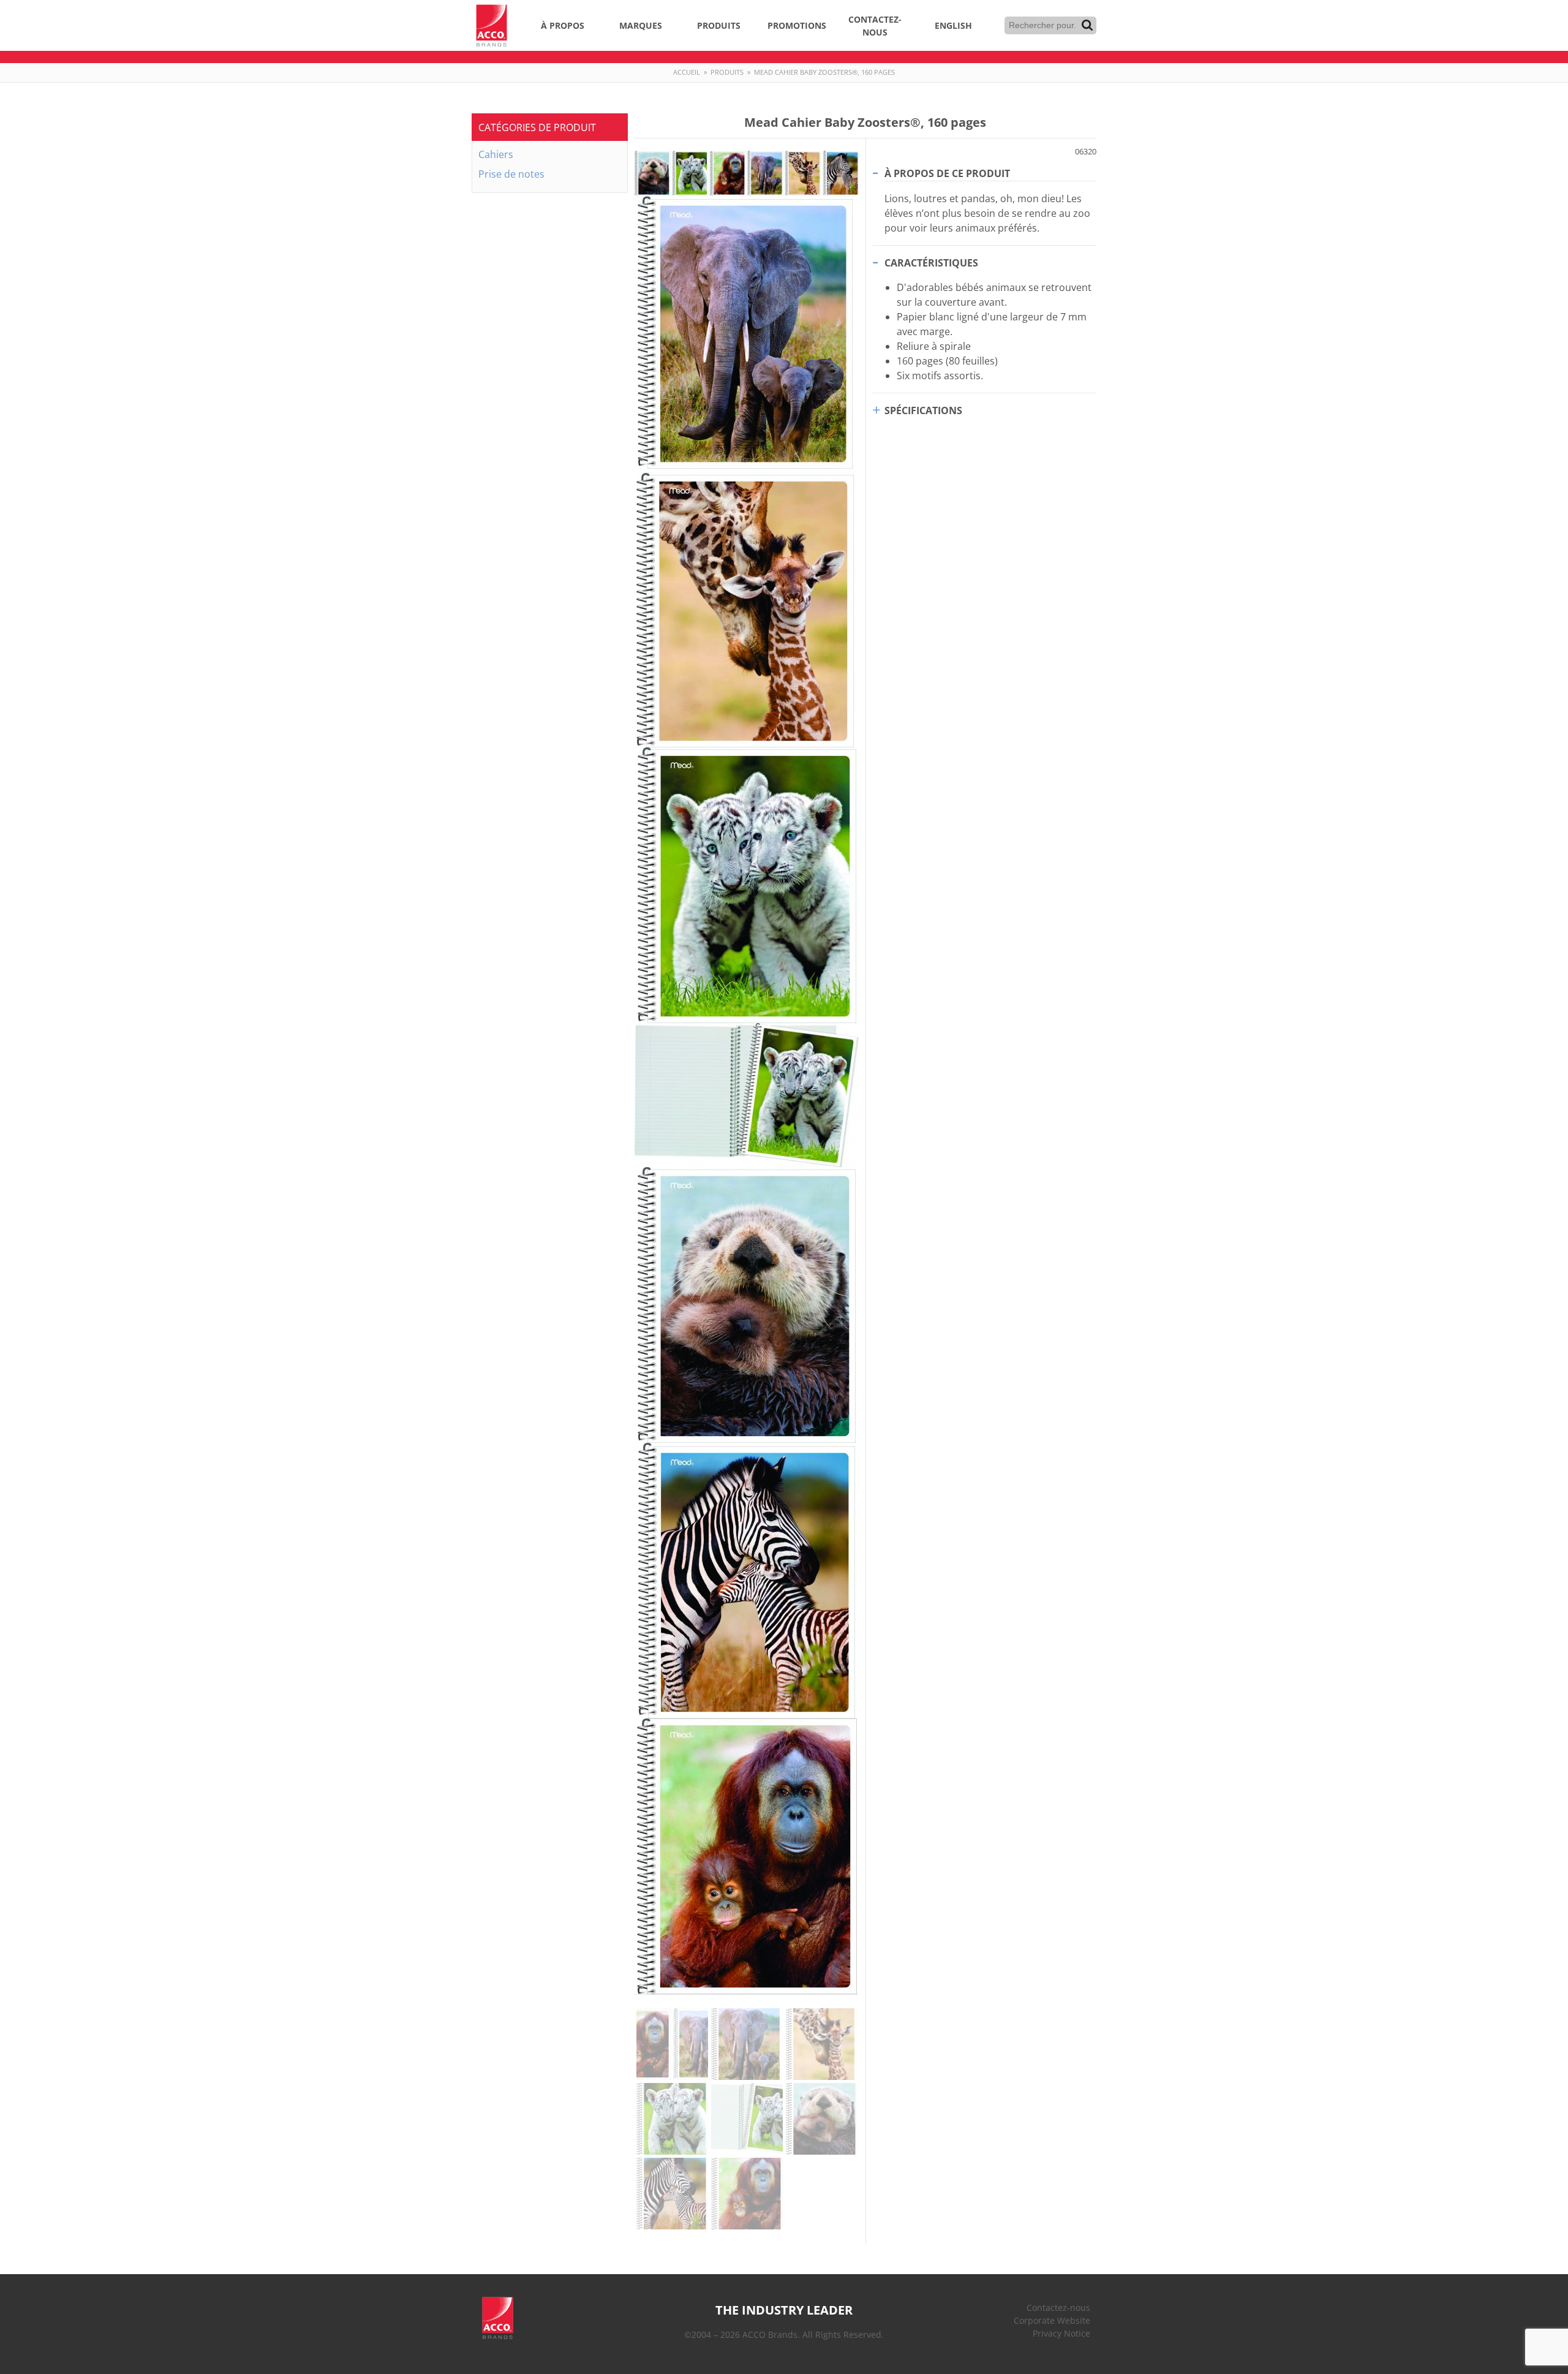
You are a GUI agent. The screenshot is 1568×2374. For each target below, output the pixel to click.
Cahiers (496, 154)
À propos (563, 25)
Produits (719, 25)
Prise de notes (511, 174)
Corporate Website (1052, 2320)
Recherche (1087, 25)
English (953, 25)
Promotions (797, 25)
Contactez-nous (875, 26)
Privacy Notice (1061, 2333)
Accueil (687, 72)
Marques (641, 25)
